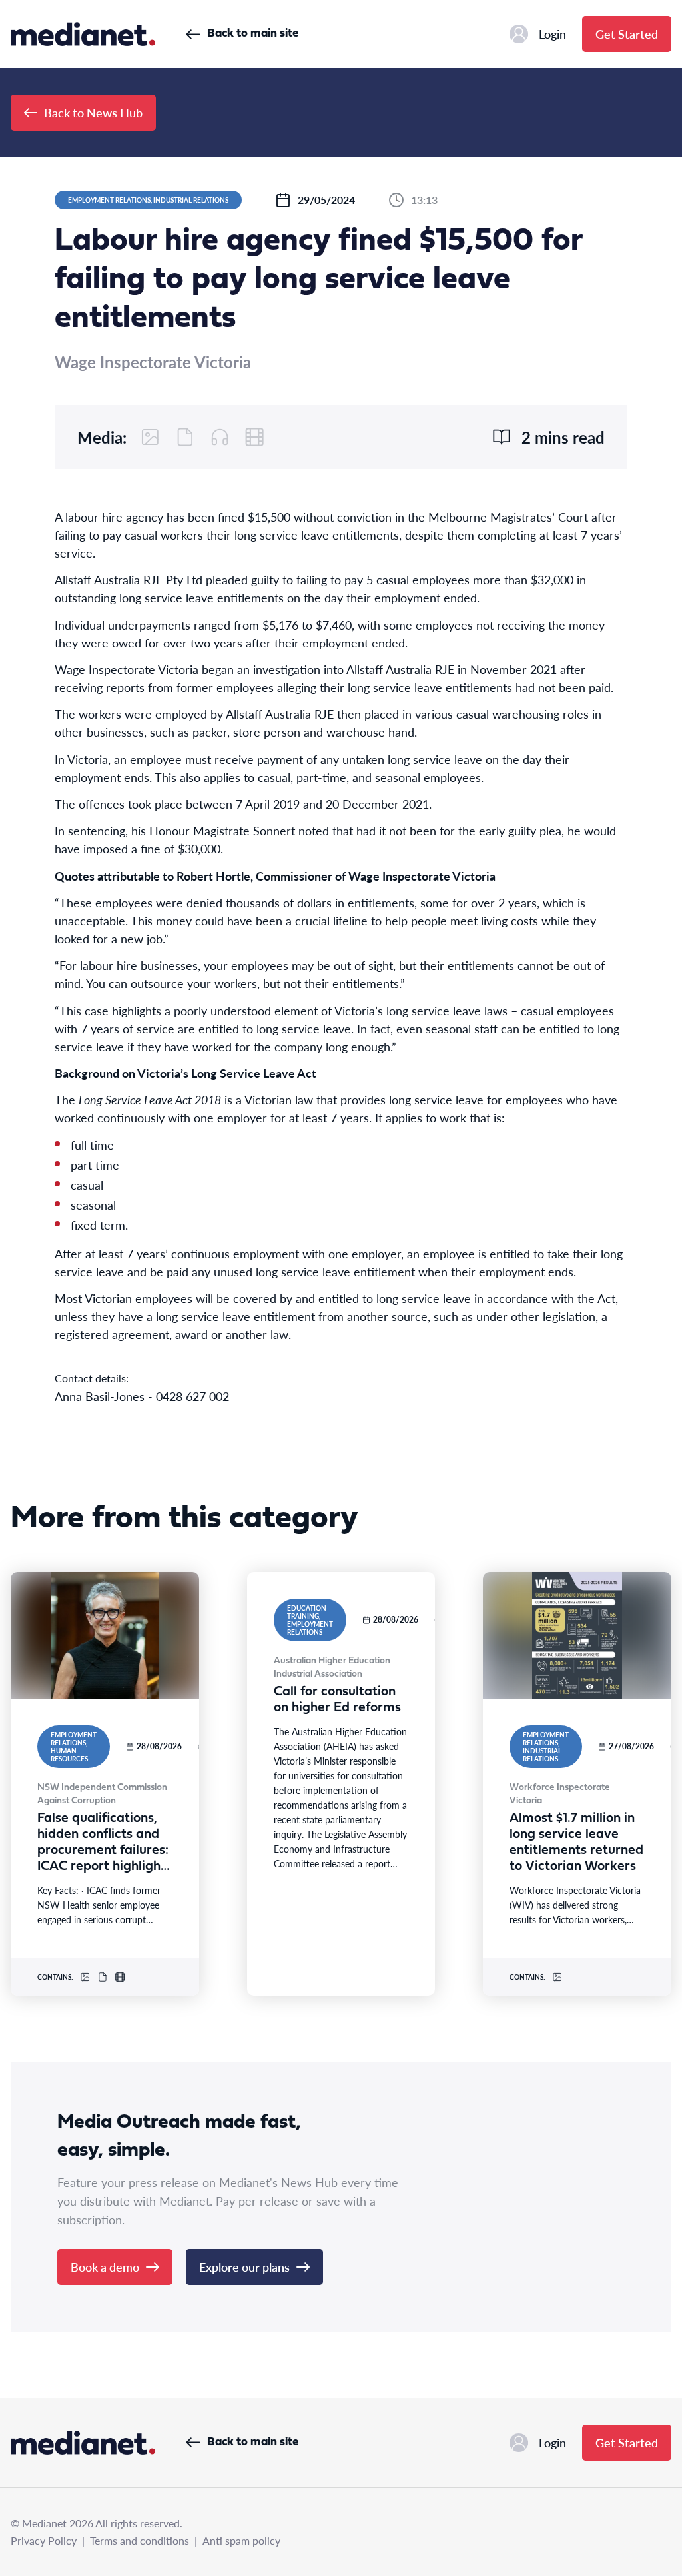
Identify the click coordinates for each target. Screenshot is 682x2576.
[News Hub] (83, 34)
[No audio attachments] (220, 437)
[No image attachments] (151, 437)
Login (552, 34)
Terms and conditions (140, 2540)
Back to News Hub (93, 112)
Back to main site (253, 34)
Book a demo (105, 2267)
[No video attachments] (254, 437)
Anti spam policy (241, 2540)
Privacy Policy (44, 2540)
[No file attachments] (185, 437)
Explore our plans (244, 2267)
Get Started (627, 34)
